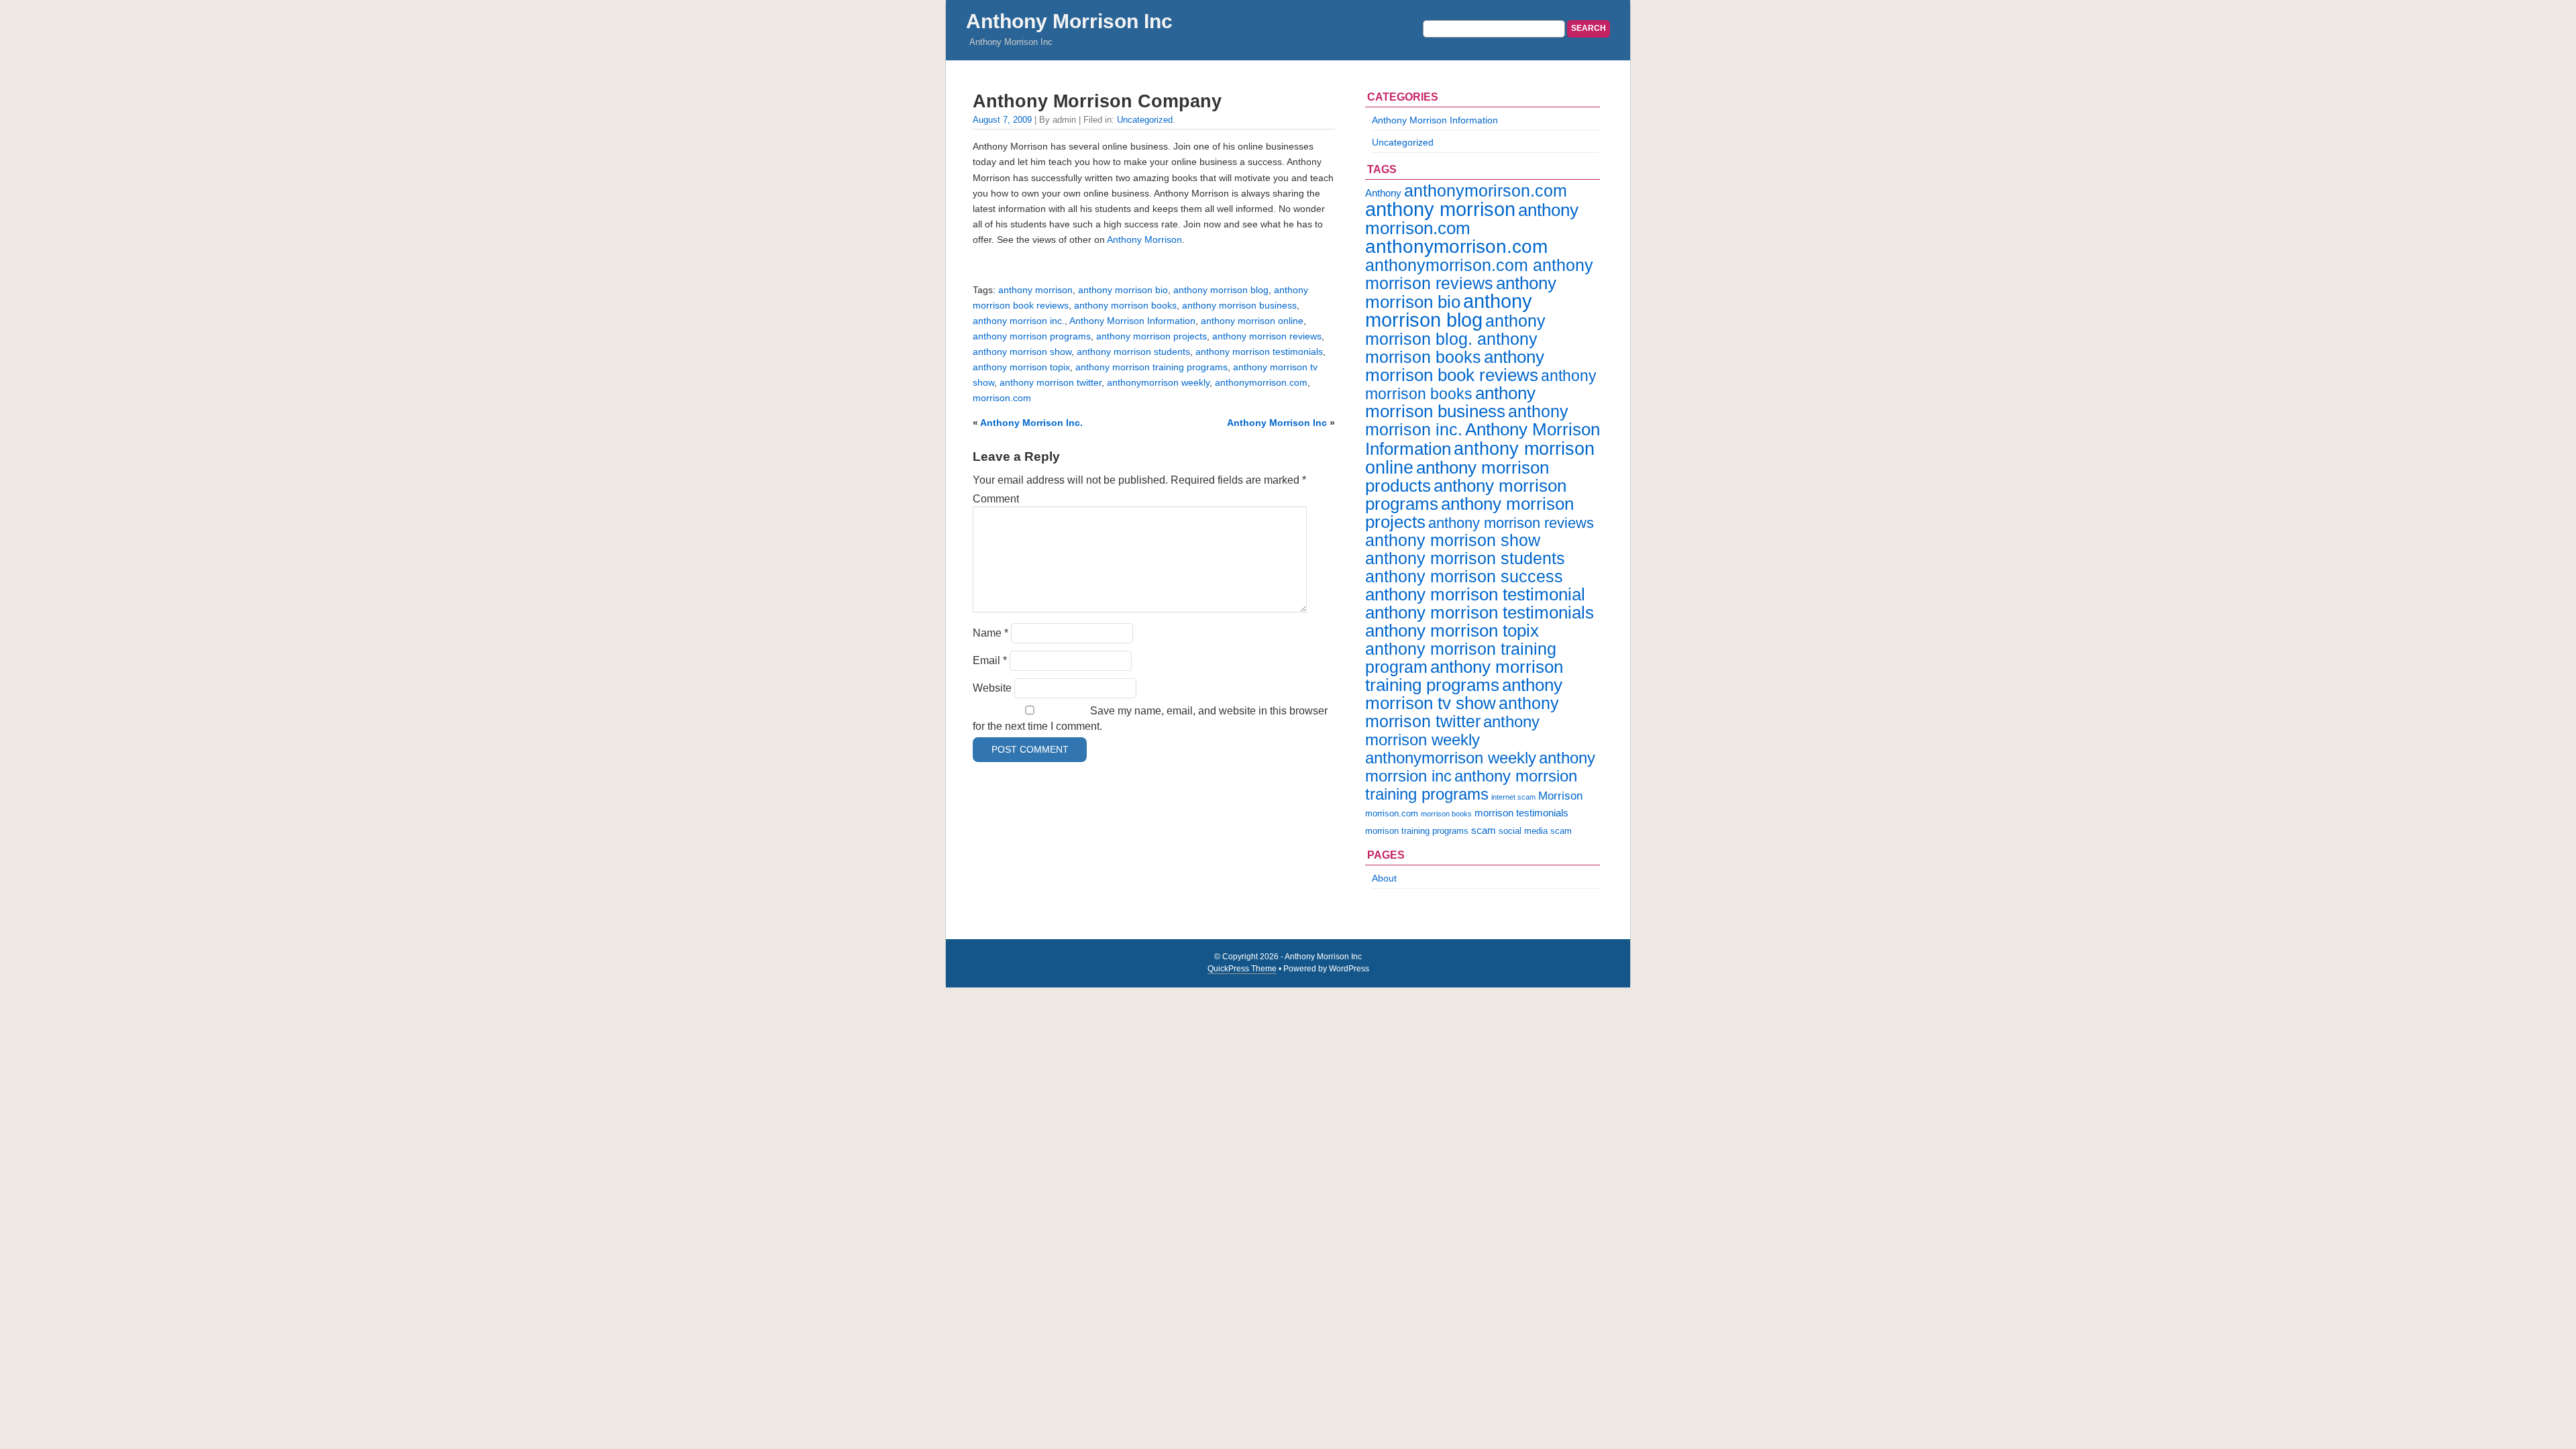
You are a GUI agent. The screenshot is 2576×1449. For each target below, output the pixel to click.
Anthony (1383, 193)
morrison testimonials (1521, 813)
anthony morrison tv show (1464, 694)
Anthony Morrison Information (1132, 321)
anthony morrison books (1125, 305)
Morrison (1560, 796)
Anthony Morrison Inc (1069, 21)
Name (990, 633)
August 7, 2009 (1002, 120)
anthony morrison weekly (1452, 731)
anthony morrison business (1239, 305)
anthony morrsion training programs (1471, 785)
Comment (996, 499)
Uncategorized (1145, 120)
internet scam (1513, 797)
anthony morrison (1035, 290)
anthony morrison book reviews (1455, 366)
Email (990, 660)
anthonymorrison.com (1261, 382)
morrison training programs (1417, 831)
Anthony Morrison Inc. (1031, 423)
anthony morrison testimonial (1475, 594)
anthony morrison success (1464, 576)
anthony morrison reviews (1267, 336)
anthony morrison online (1252, 321)
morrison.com (1002, 398)
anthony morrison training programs (1151, 367)
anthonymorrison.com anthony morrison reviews (1479, 274)
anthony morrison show (1022, 352)
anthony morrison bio (1123, 290)
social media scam (1535, 831)
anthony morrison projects (1151, 336)
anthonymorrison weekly (1158, 382)
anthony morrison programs (1032, 336)
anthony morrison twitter (1051, 382)
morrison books (1446, 814)
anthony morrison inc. (1019, 321)
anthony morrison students (1133, 352)
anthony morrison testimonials (1259, 352)
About (1384, 878)
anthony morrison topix (1021, 367)
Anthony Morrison (1143, 239)
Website (992, 688)
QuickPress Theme (1242, 969)
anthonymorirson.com (1486, 191)
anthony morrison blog (1221, 290)
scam (1484, 830)
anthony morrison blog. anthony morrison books (1455, 339)
